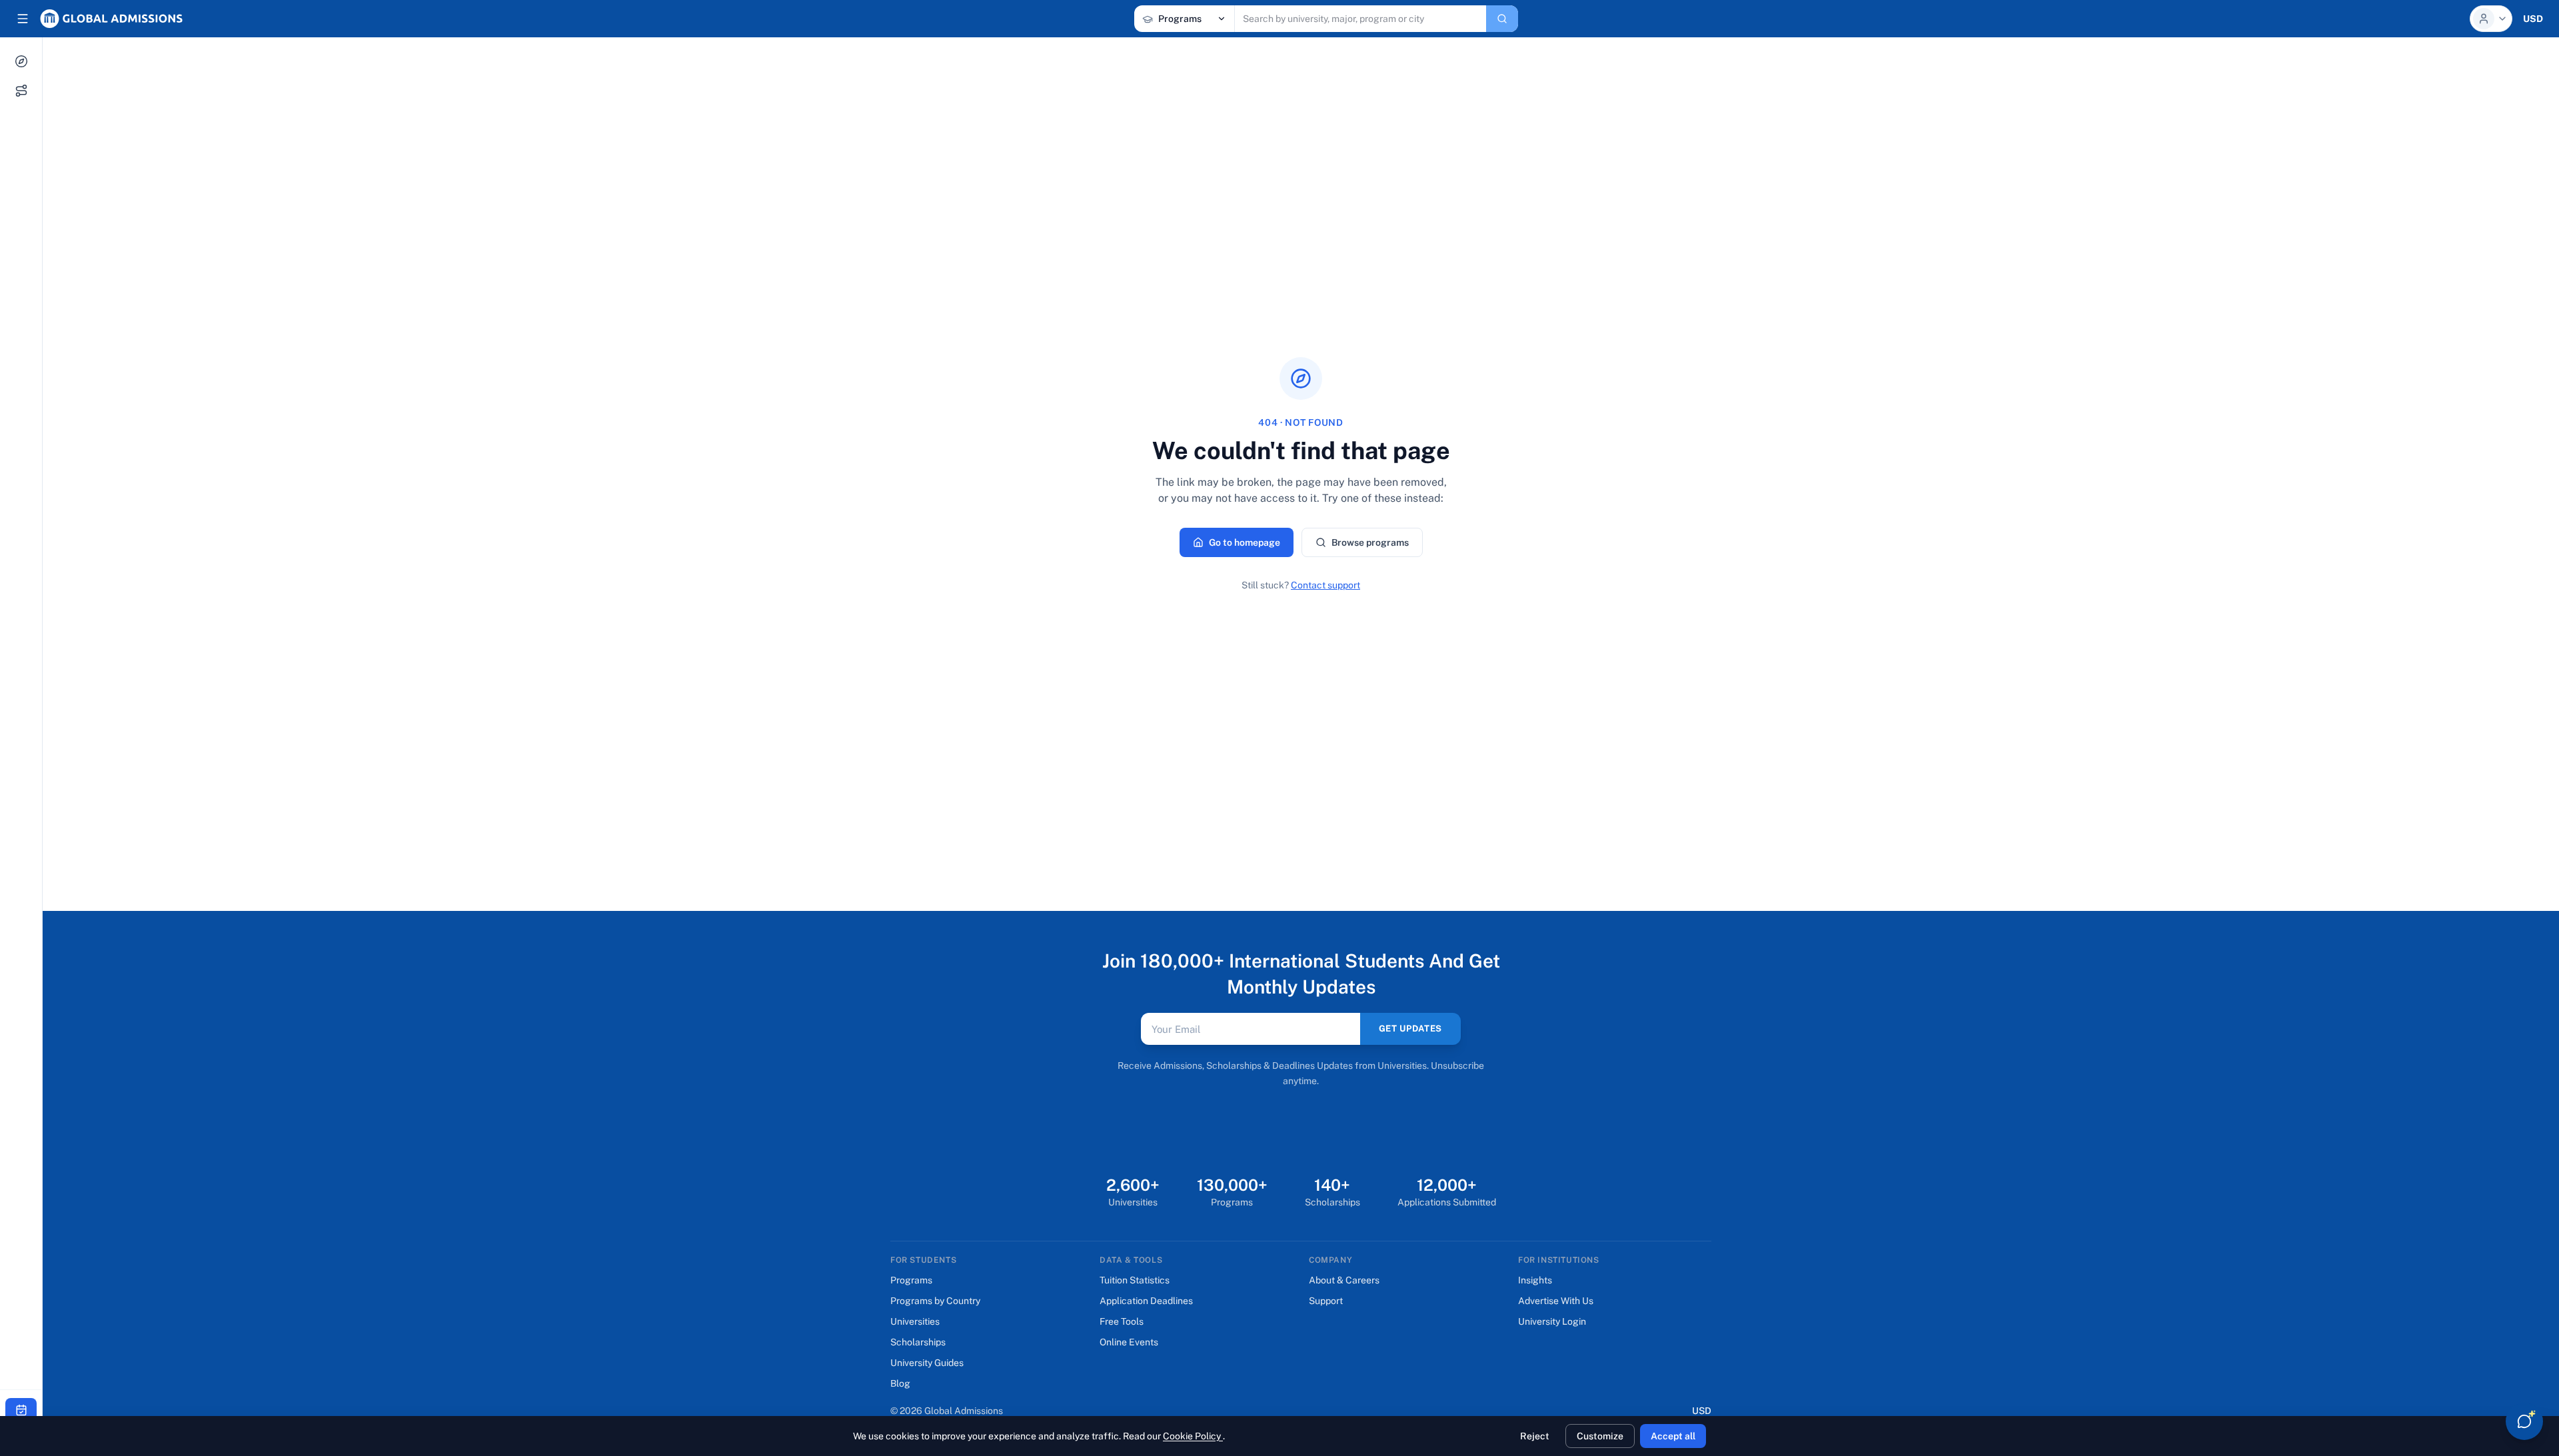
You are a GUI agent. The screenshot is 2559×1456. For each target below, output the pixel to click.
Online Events (1129, 1342)
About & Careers (1344, 1280)
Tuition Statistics (1135, 1280)
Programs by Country (935, 1301)
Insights (1535, 1280)
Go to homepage (1245, 542)
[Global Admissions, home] (111, 19)
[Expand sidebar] (23, 19)
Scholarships (918, 1342)
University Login (1552, 1321)
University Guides (927, 1363)
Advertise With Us (1556, 1301)
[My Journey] (21, 91)
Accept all (1673, 1436)
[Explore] (21, 61)
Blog (900, 1383)
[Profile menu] (2491, 19)
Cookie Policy (1193, 1436)
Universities (915, 1321)
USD (1702, 1410)
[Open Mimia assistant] (2524, 1421)
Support (1326, 1301)
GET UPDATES (1410, 1029)
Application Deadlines (1146, 1301)
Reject (1535, 1436)
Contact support (1325, 585)
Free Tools (1122, 1321)
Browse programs (1370, 542)
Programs (911, 1280)
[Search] (1502, 19)
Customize (1600, 1436)
